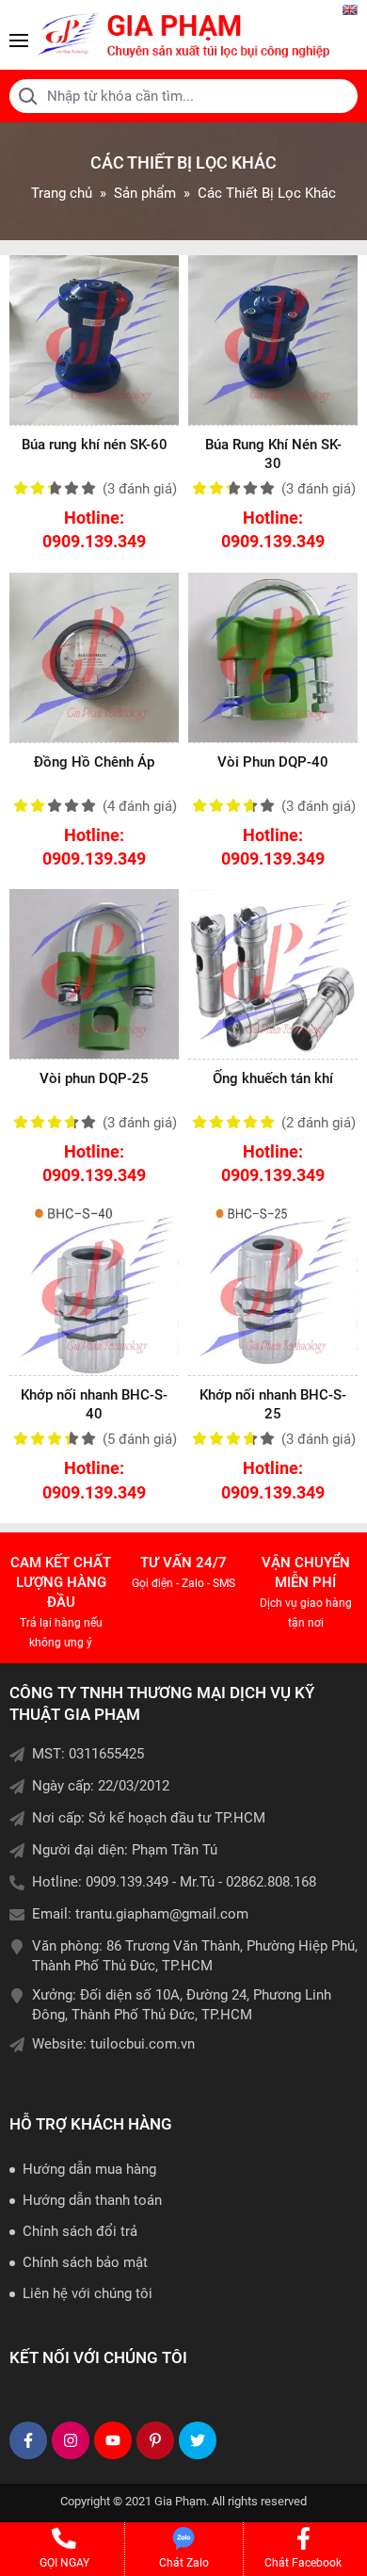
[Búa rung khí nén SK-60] (94, 340)
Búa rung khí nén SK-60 (95, 445)
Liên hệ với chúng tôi (88, 2293)
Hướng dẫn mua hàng (89, 2169)
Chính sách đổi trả (80, 2231)
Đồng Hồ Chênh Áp (94, 762)
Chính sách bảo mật (85, 2262)
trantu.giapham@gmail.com (162, 1914)
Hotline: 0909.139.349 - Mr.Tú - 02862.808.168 (174, 1882)
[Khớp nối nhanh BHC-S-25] (273, 1290)
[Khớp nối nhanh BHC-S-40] (94, 1290)
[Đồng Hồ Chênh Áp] (94, 657)
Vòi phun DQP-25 (94, 1078)
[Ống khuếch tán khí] (273, 974)
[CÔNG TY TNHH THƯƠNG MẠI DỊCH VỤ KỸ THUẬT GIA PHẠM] (183, 35)
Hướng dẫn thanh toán (92, 2200)
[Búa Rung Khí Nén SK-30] (273, 340)
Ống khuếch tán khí (273, 1078)
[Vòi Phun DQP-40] (273, 657)
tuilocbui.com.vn (143, 2044)
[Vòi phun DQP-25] (94, 974)
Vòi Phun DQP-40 (273, 762)
